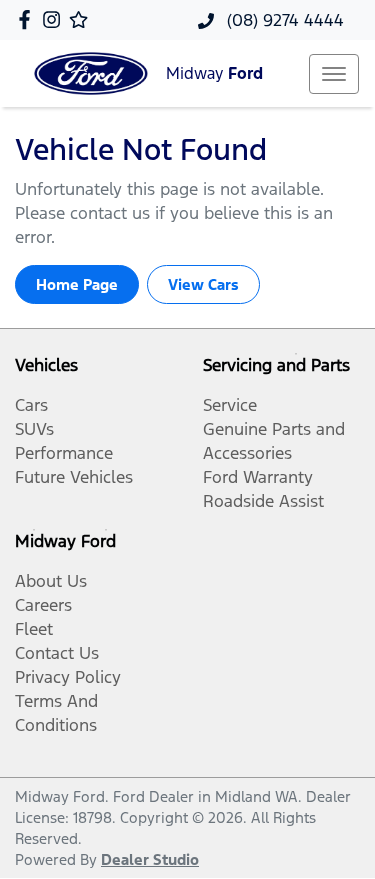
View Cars (203, 284)
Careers (43, 605)
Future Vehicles (74, 477)
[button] (334, 74)
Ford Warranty (258, 477)
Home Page (77, 284)
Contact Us (57, 653)
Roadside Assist (263, 501)
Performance (64, 453)
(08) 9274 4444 (283, 20)
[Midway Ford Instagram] (55, 19)
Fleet (34, 629)
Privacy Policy (68, 677)
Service (230, 405)
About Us (51, 581)
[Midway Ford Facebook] (28, 19)
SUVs (34, 429)
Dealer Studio (150, 859)
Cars (31, 405)
